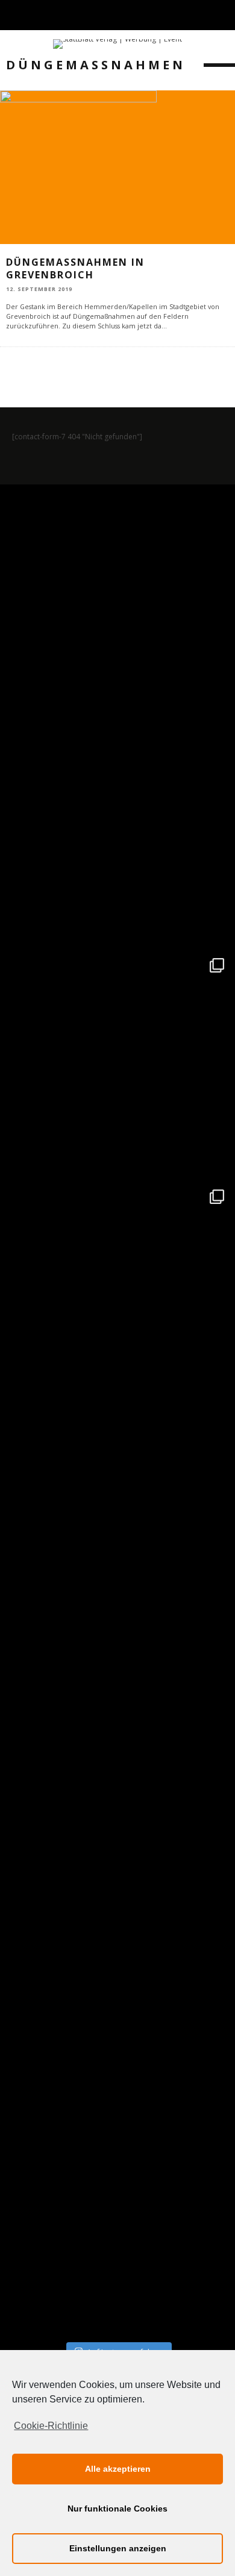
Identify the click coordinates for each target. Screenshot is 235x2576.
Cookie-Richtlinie (51, 2426)
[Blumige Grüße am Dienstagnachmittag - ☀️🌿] (117, 2222)
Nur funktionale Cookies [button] (117, 2509)
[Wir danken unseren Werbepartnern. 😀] (117, 1065)
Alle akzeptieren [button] (118, 2469)
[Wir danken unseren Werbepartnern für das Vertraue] (117, 1296)
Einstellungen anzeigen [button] (118, 2548)
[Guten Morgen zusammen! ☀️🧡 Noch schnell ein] (117, 1990)
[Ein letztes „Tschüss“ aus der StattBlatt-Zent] (117, 833)
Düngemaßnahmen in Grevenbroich (75, 268)
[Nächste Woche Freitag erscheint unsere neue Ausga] (117, 1528)
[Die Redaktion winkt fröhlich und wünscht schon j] (117, 1759)
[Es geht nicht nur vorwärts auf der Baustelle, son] (117, 602)
